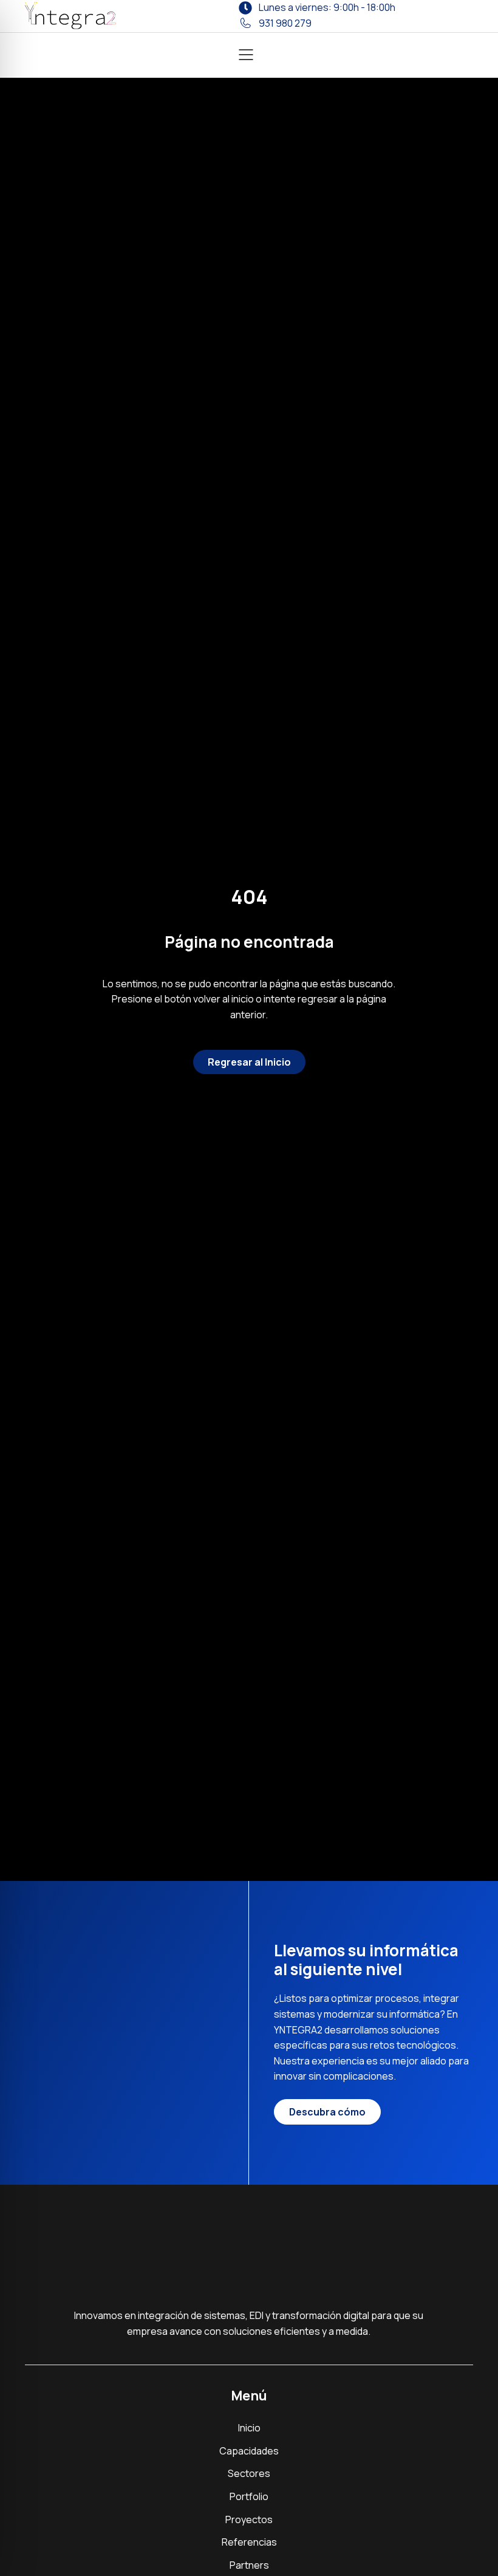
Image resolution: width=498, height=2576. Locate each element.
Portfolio (249, 2496)
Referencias (249, 2542)
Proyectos (249, 2519)
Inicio (249, 2428)
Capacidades (249, 2451)
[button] (246, 56)
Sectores (249, 2473)
